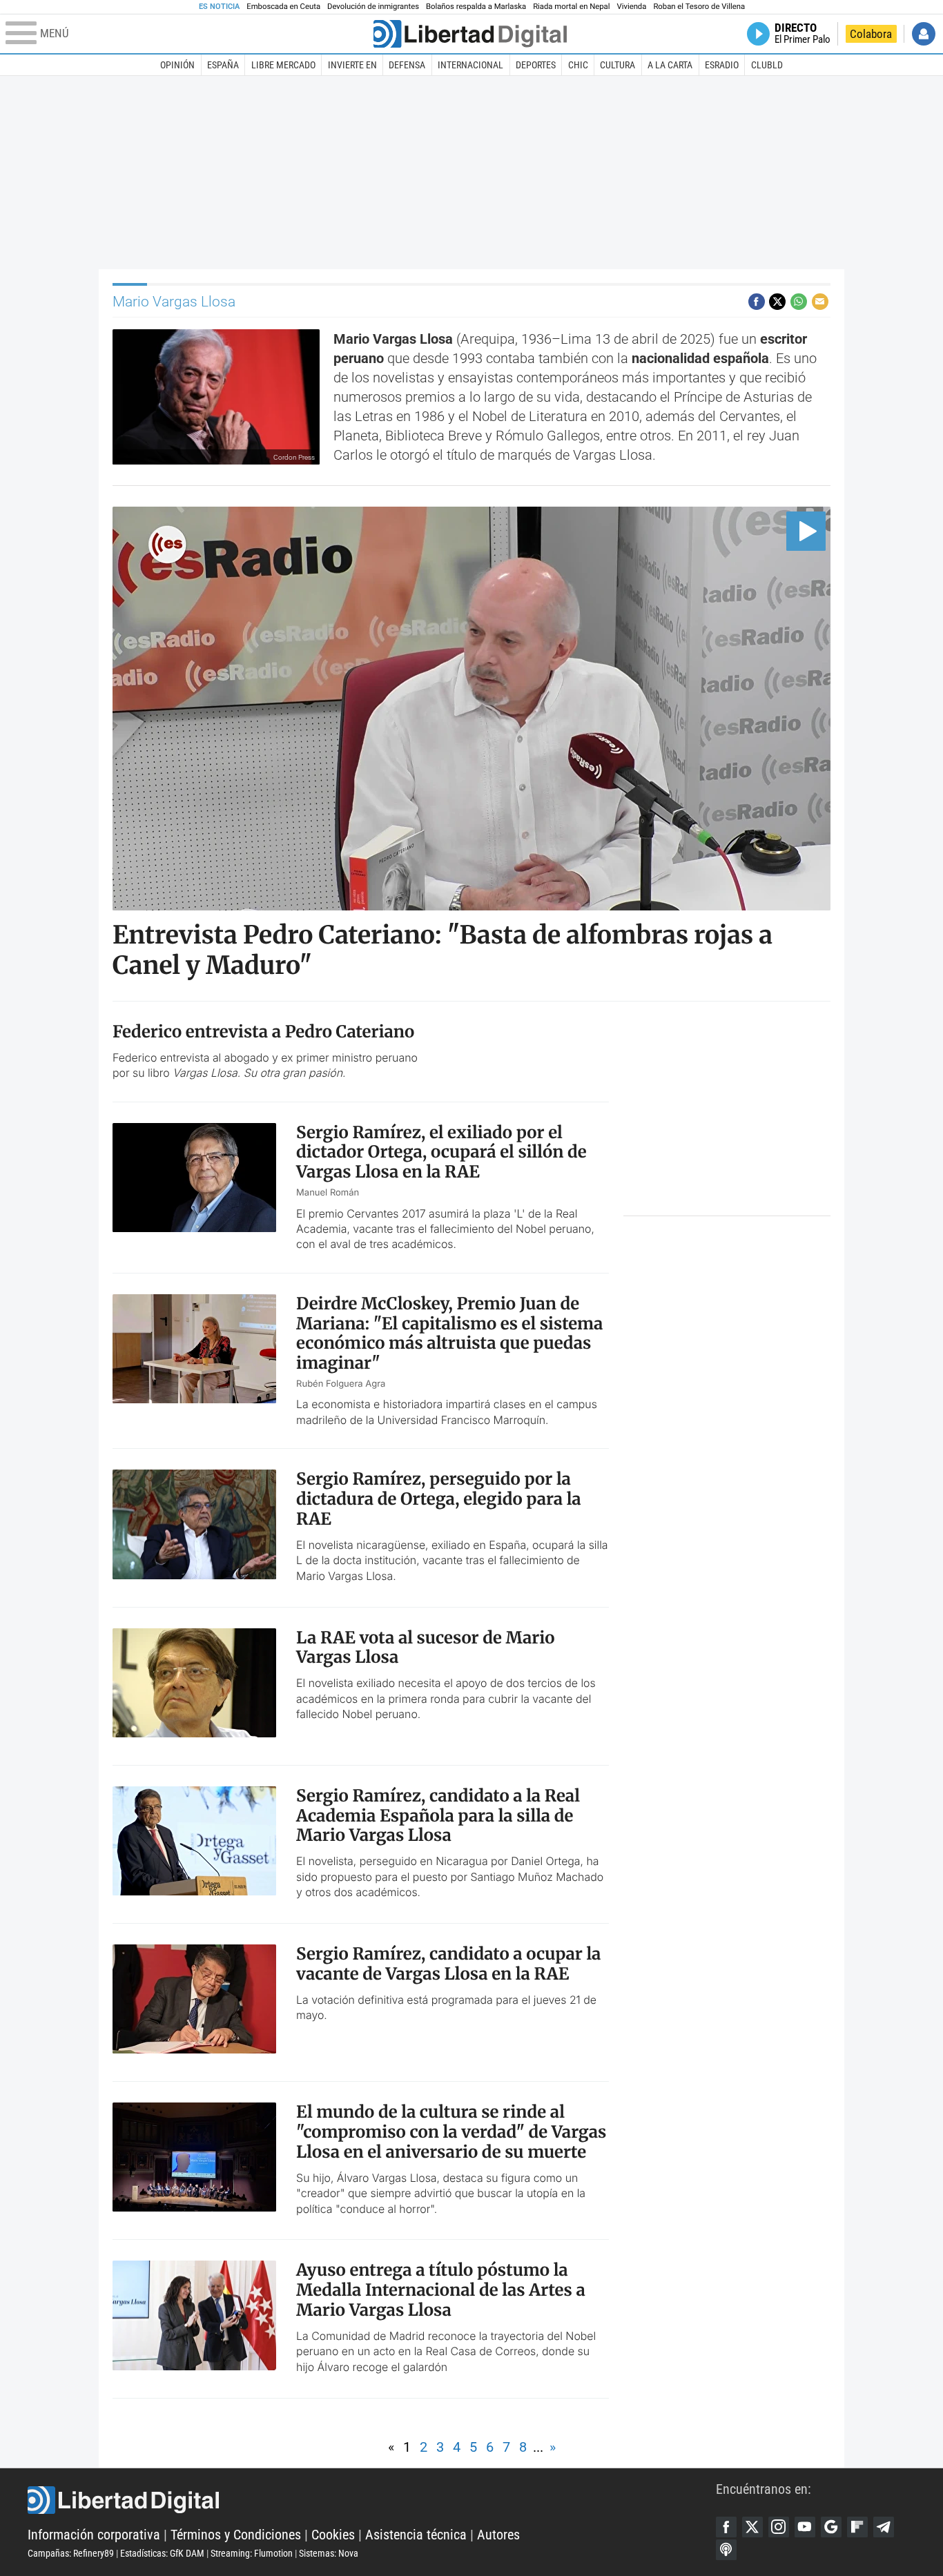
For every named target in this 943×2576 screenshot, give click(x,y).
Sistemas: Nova (329, 2553)
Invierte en (352, 65)
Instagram (779, 2527)
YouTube (805, 2527)
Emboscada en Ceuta (283, 7)
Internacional (470, 65)
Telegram (884, 2527)
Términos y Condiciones (236, 2535)
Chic (578, 65)
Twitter (752, 2527)
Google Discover (831, 2527)
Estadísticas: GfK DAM (162, 2553)
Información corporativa (94, 2535)
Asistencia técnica (416, 2535)
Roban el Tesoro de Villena (699, 7)
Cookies (333, 2535)
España (223, 65)
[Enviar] (799, 302)
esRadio (722, 65)
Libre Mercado (283, 65)
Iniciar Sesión (924, 34)
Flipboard (857, 2527)
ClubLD (767, 65)
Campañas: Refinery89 (71, 2553)
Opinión (177, 65)
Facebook (726, 2527)
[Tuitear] (777, 302)
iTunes (726, 2550)
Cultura (618, 65)
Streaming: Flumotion (252, 2553)
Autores (498, 2535)
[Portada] (470, 34)
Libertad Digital (372, 2500)
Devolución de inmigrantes (373, 7)
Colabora (871, 34)
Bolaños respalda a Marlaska (476, 7)
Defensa (407, 65)
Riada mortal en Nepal (571, 7)
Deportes (536, 65)
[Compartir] (757, 302)
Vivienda (631, 7)
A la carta (670, 65)
